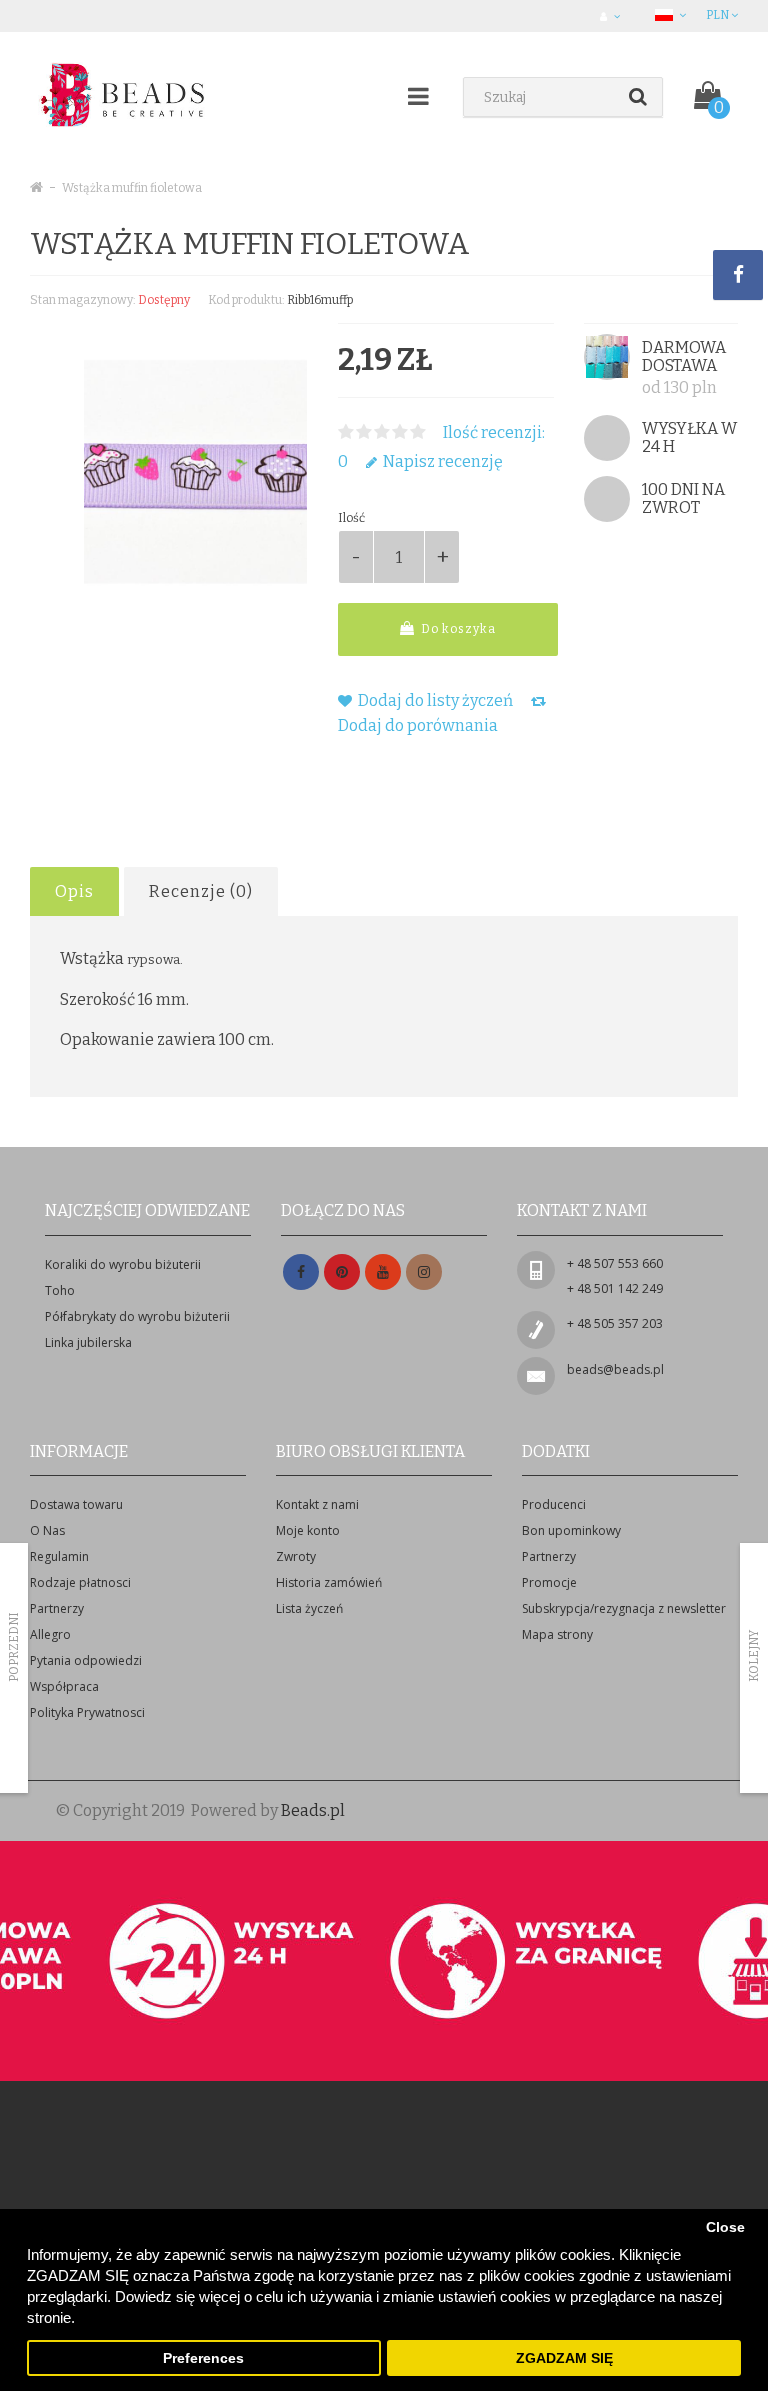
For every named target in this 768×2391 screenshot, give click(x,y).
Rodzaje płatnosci (80, 1582)
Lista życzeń (309, 1608)
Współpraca (64, 1686)
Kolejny (754, 1656)
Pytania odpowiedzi (86, 1660)
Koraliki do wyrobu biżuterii (123, 1264)
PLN (718, 15)
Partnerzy (57, 1608)
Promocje (549, 1582)
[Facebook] (301, 1272)
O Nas (47, 1530)
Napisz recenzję (441, 461)
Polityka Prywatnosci (87, 1712)
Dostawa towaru (76, 1504)
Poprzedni (14, 1647)
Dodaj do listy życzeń (434, 700)
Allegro (50, 1634)
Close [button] (725, 2227)
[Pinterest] (342, 1272)
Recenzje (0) (201, 891)
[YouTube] (383, 1272)
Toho (60, 1290)
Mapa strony (557, 1634)
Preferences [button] (203, 2358)
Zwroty (296, 1556)
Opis (74, 891)
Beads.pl (313, 1810)
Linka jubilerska (88, 1342)
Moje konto (308, 1530)
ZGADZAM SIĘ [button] (564, 2358)
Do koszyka (457, 629)
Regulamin (59, 1556)
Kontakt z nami (317, 1504)
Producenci (554, 1504)
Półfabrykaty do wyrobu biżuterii (137, 1316)
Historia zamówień (329, 1582)
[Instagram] (424, 1272)
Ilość (351, 518)
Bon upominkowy (571, 1530)
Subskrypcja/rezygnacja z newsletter (624, 1608)
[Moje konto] (612, 16)
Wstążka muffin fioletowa (132, 188)
